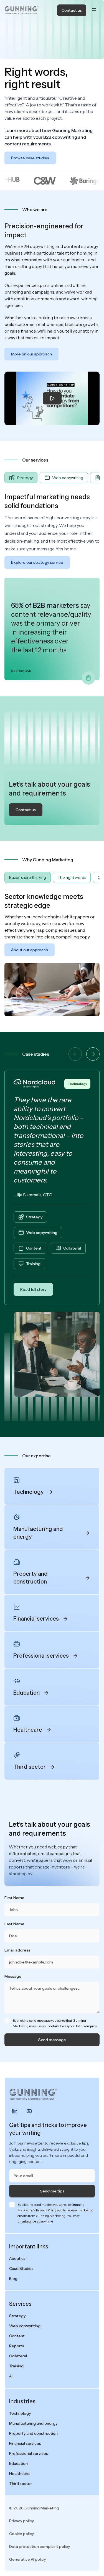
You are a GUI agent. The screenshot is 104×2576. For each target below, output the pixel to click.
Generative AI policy (27, 2559)
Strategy (34, 1217)
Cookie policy (21, 2534)
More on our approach (31, 354)
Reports (17, 2346)
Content (34, 1248)
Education (18, 2463)
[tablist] (52, 478)
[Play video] (52, 398)
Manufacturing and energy (33, 2423)
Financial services (25, 2443)
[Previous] (75, 1054)
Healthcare (19, 2473)
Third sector (21, 2484)
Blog (13, 2279)
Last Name (14, 1924)
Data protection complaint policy (40, 2546)
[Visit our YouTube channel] (29, 2111)
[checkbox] (7, 2021)
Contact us (72, 10)
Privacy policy (21, 2521)
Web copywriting (42, 1233)
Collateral (72, 1248)
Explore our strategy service (37, 562)
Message (13, 1976)
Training (33, 1264)
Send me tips (52, 2191)
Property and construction (33, 2433)
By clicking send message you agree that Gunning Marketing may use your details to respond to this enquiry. (55, 2023)
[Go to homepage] (22, 10)
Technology (77, 1084)
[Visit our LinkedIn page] (15, 2111)
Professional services (29, 2453)
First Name (14, 1898)
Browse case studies (30, 158)
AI (11, 2376)
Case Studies (21, 2268)
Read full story (33, 1289)
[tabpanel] (52, 586)
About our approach (30, 950)
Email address (17, 1950)
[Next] (93, 1054)
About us (17, 2258)
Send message (52, 2040)
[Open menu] (94, 10)
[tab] (21, 478)
